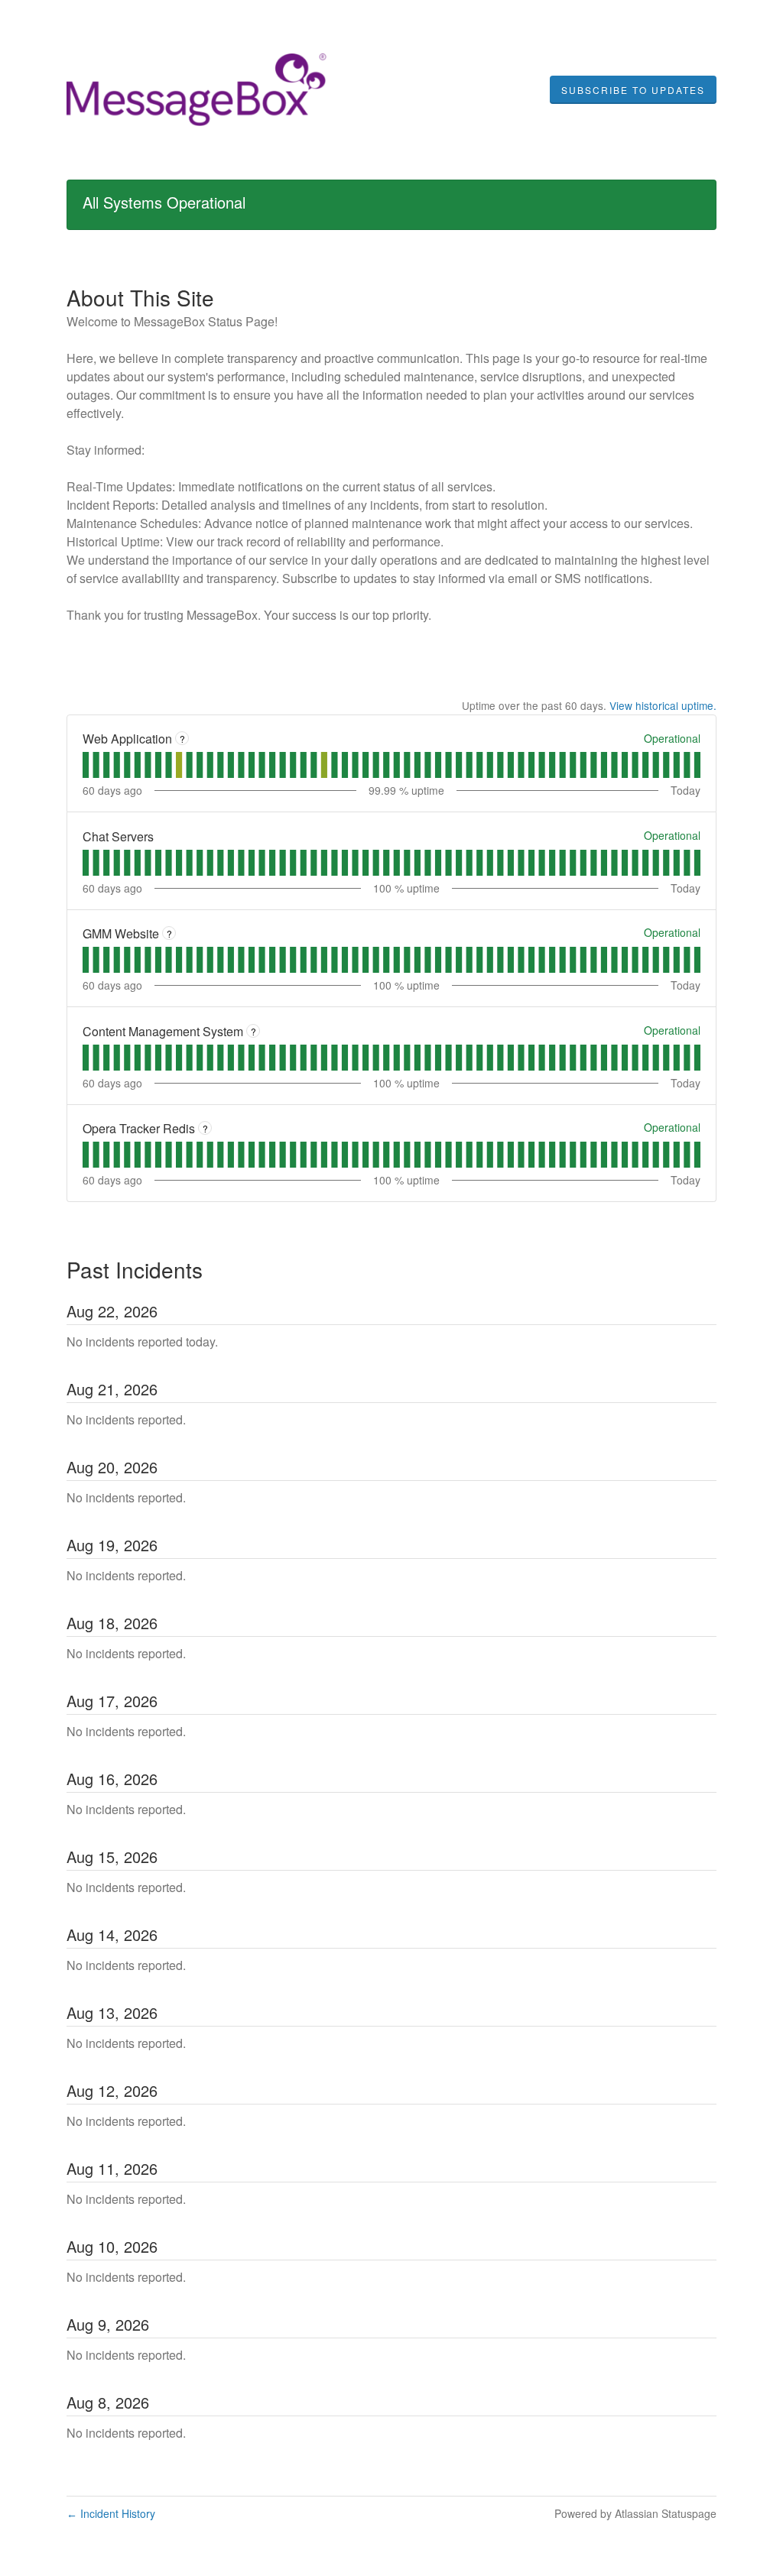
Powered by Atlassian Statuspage (635, 2513)
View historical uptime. (663, 705)
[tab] (86, 765)
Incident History (111, 2513)
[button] (633, 90)
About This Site (140, 297)
